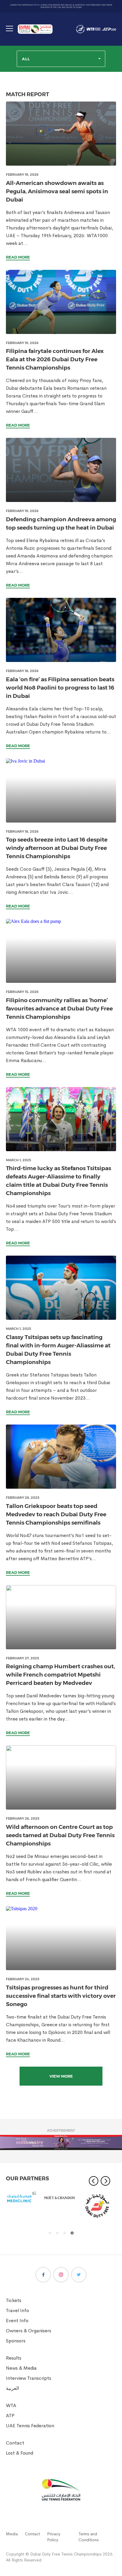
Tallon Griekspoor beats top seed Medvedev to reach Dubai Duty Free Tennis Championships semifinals (56, 1514)
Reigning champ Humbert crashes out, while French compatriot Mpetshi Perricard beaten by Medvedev (60, 1675)
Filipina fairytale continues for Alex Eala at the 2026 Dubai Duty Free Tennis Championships (55, 359)
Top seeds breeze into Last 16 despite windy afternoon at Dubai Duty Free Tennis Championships (57, 848)
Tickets (14, 2300)
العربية (12, 2388)
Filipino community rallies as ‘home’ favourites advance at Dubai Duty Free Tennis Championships (59, 1009)
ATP (10, 2416)
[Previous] (94, 2181)
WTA (11, 2405)
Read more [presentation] (18, 257)
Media (12, 2534)
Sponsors (16, 2341)
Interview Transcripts (29, 2378)
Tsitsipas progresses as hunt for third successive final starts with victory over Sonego (61, 1996)
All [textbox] (26, 59)
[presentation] (61, 134)
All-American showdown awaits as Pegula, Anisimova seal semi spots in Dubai (57, 191)
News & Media (21, 2368)
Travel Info (17, 2310)
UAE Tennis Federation (30, 2426)
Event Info (17, 2321)
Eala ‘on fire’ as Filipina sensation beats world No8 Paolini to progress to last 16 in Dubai (60, 688)
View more (61, 2076)
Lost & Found (20, 2453)
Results (14, 2358)
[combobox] (61, 59)
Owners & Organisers (29, 2331)
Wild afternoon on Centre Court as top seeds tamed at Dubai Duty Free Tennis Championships (60, 1835)
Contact (15, 2443)
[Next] (105, 2181)
